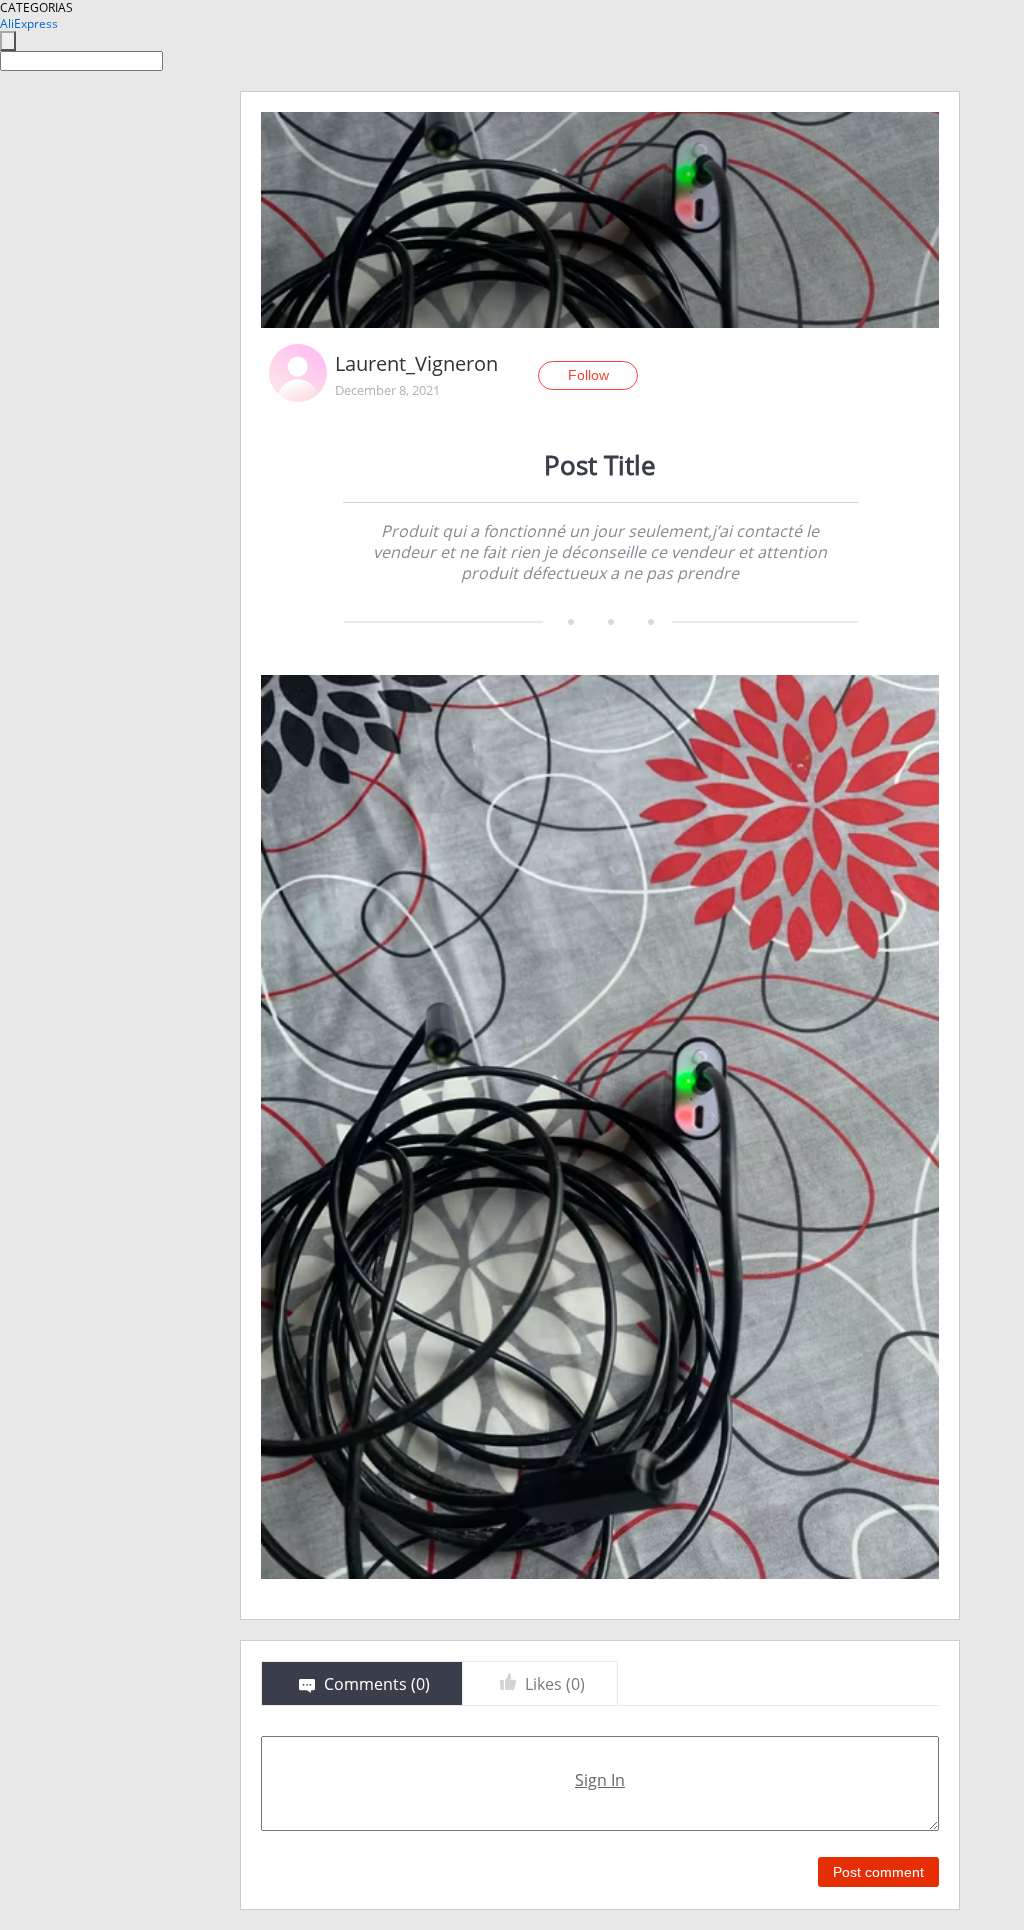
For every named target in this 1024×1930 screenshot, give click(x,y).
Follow (588, 375)
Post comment (878, 1872)
